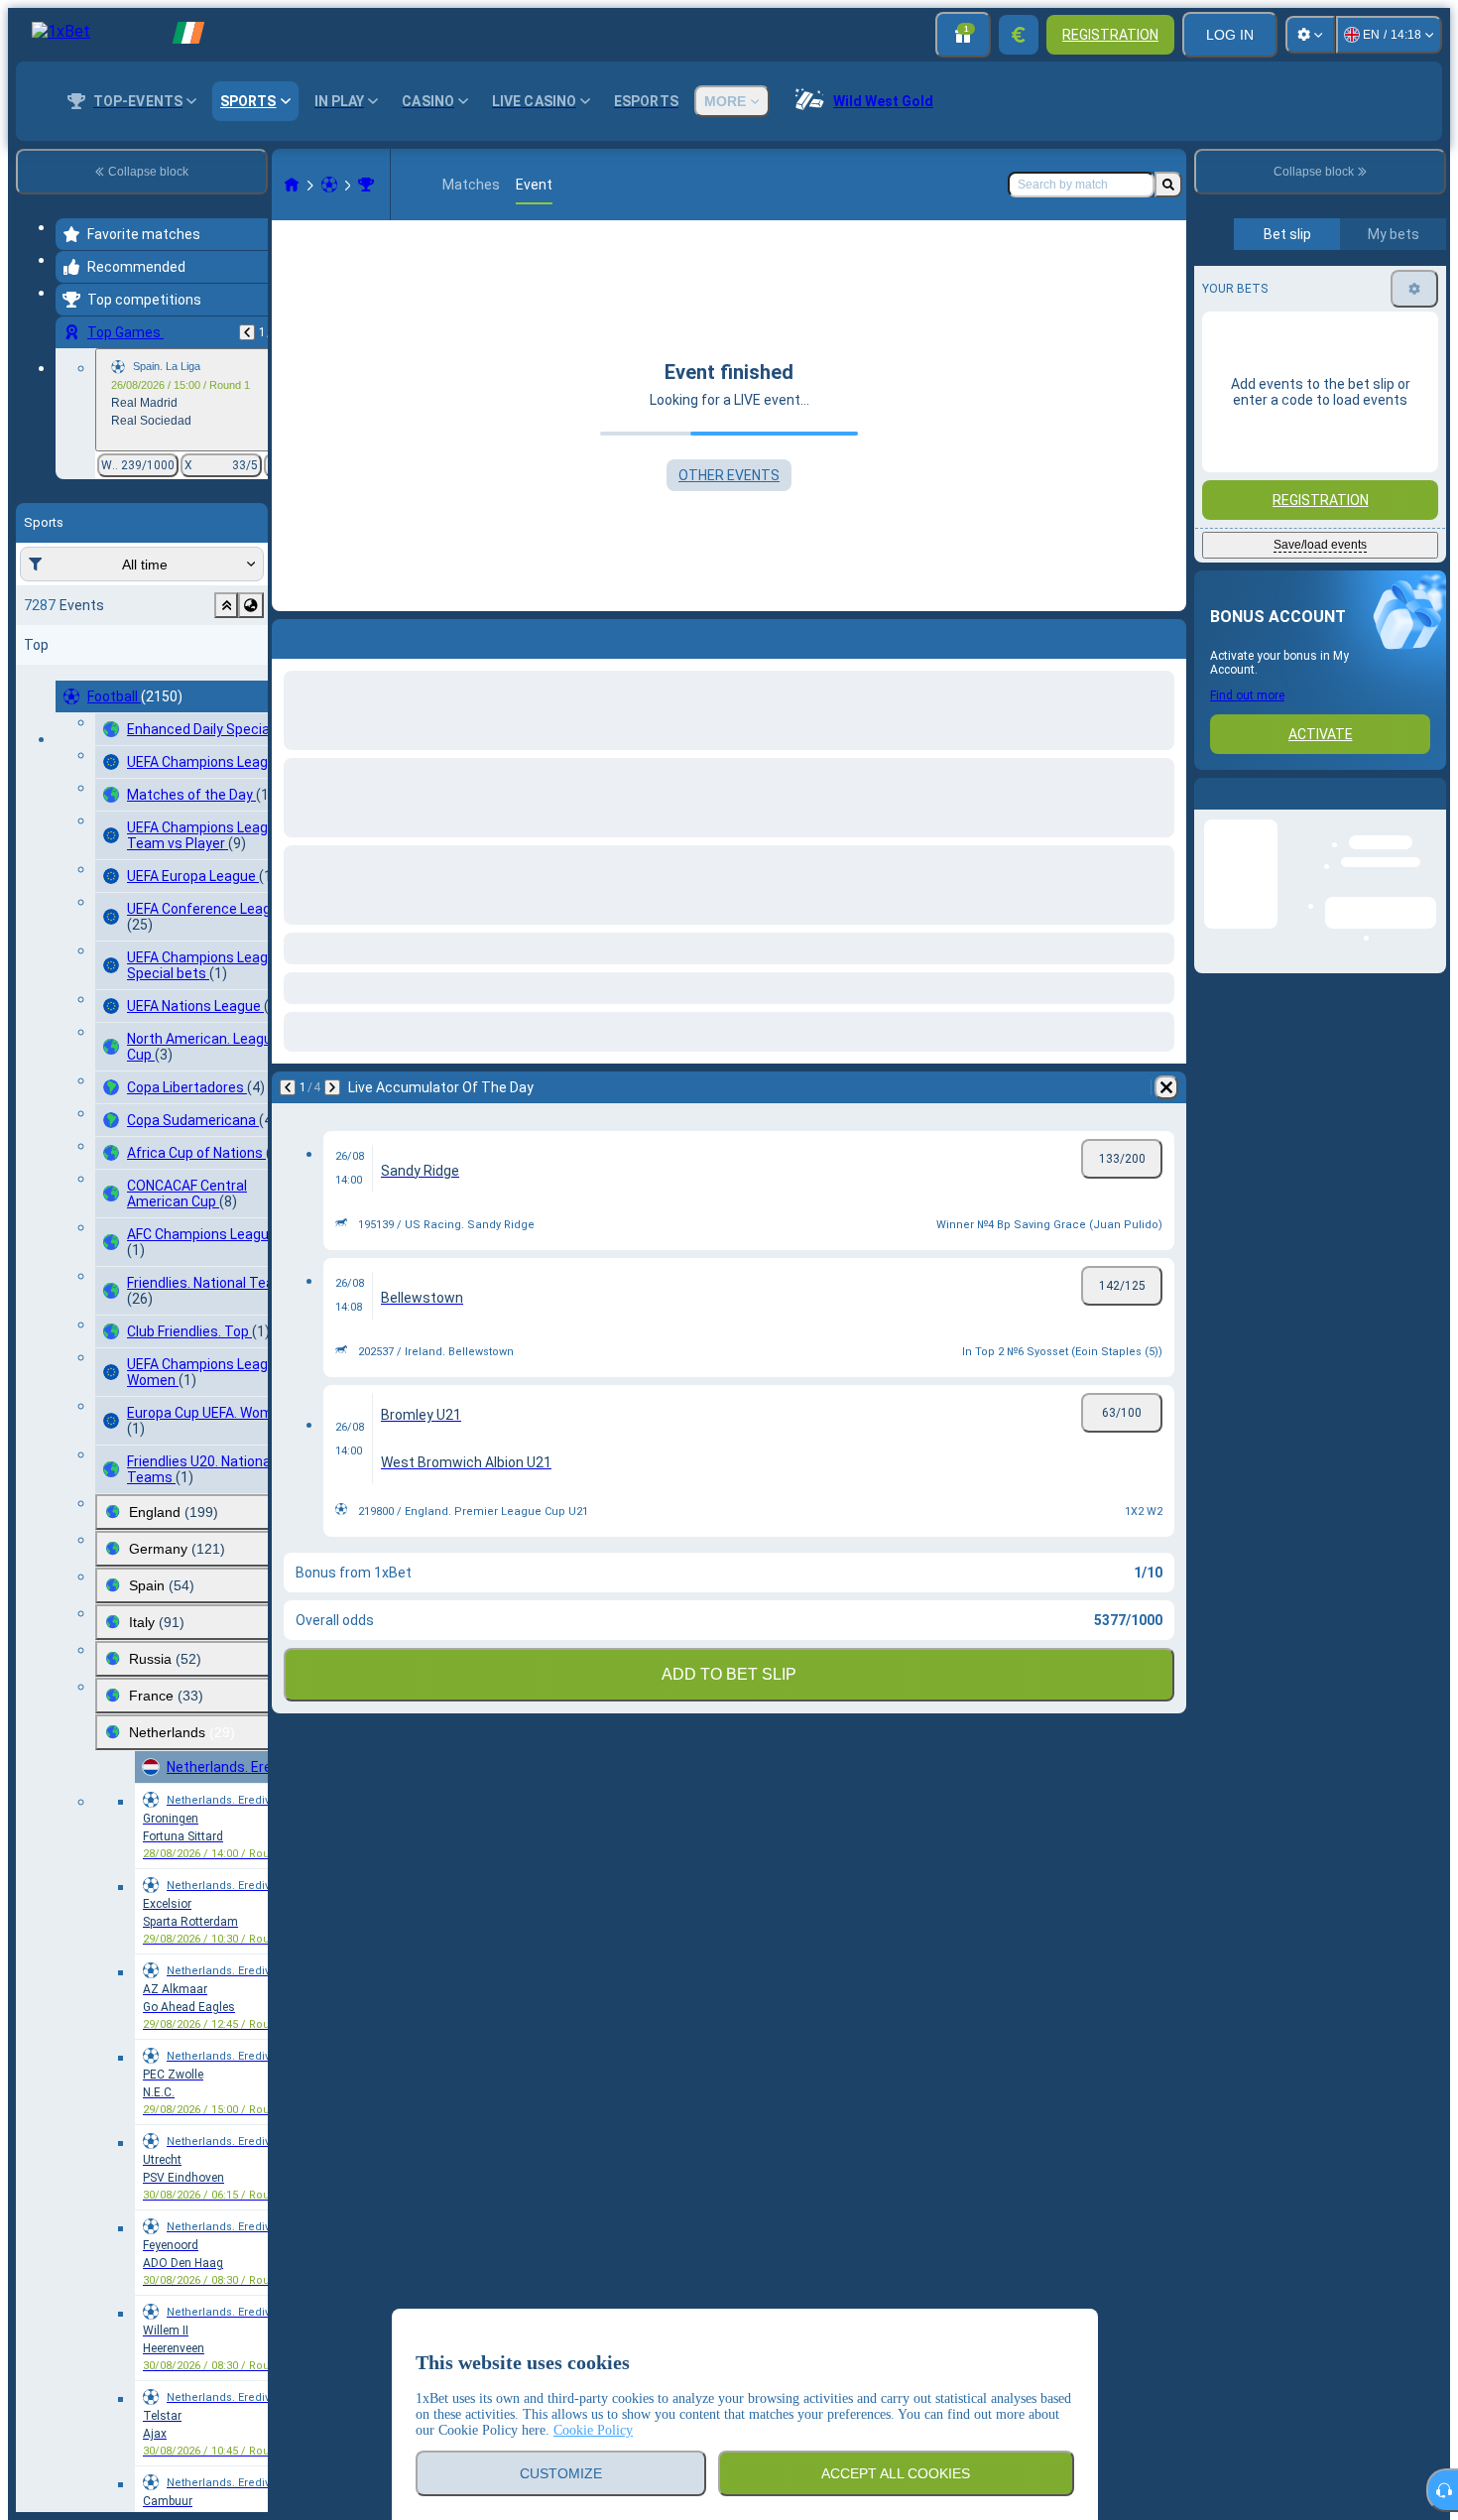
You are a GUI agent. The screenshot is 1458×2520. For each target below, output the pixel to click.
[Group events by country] (251, 605)
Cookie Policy (593, 2430)
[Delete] (1166, 635)
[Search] (1168, 185)
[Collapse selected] (226, 605)
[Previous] (247, 332)
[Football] (329, 185)
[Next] (339, 635)
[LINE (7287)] (292, 185)
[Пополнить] (1019, 35)
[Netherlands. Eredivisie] (366, 185)
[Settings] (1310, 35)
